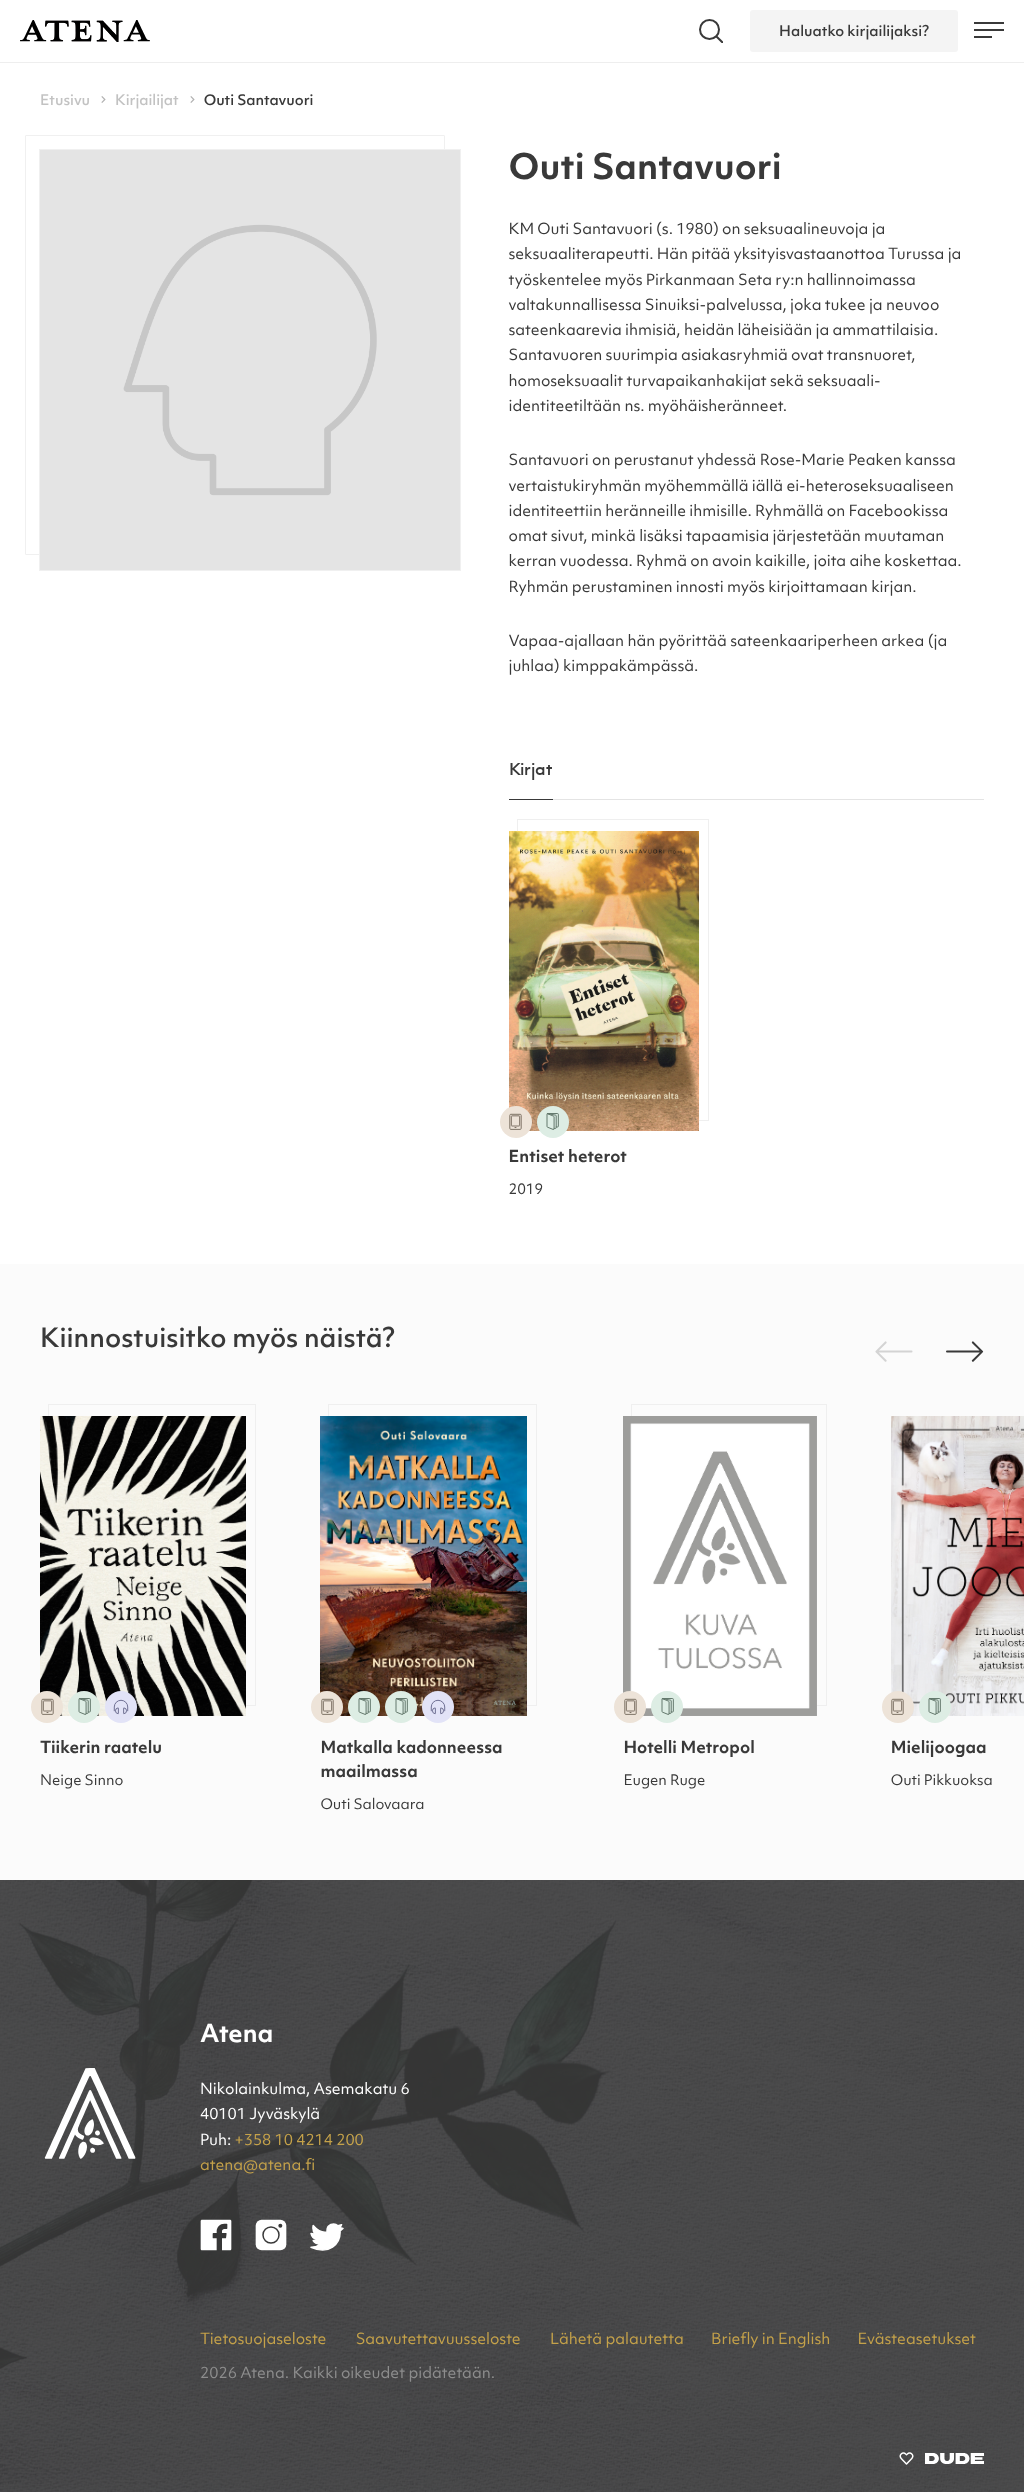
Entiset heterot (568, 1158)
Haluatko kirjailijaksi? (854, 31)
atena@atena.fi (257, 2166)
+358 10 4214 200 (299, 2141)
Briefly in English (770, 2340)
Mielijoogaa (939, 1749)
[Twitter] (336, 2247)
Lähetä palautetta (617, 2340)
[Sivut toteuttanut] (941, 2463)
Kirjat (531, 770)
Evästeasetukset (917, 2340)
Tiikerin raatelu (101, 1749)
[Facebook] (227, 2247)
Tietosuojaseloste (265, 2340)
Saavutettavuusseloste (440, 2340)
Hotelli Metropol (688, 1749)
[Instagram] (282, 2247)
